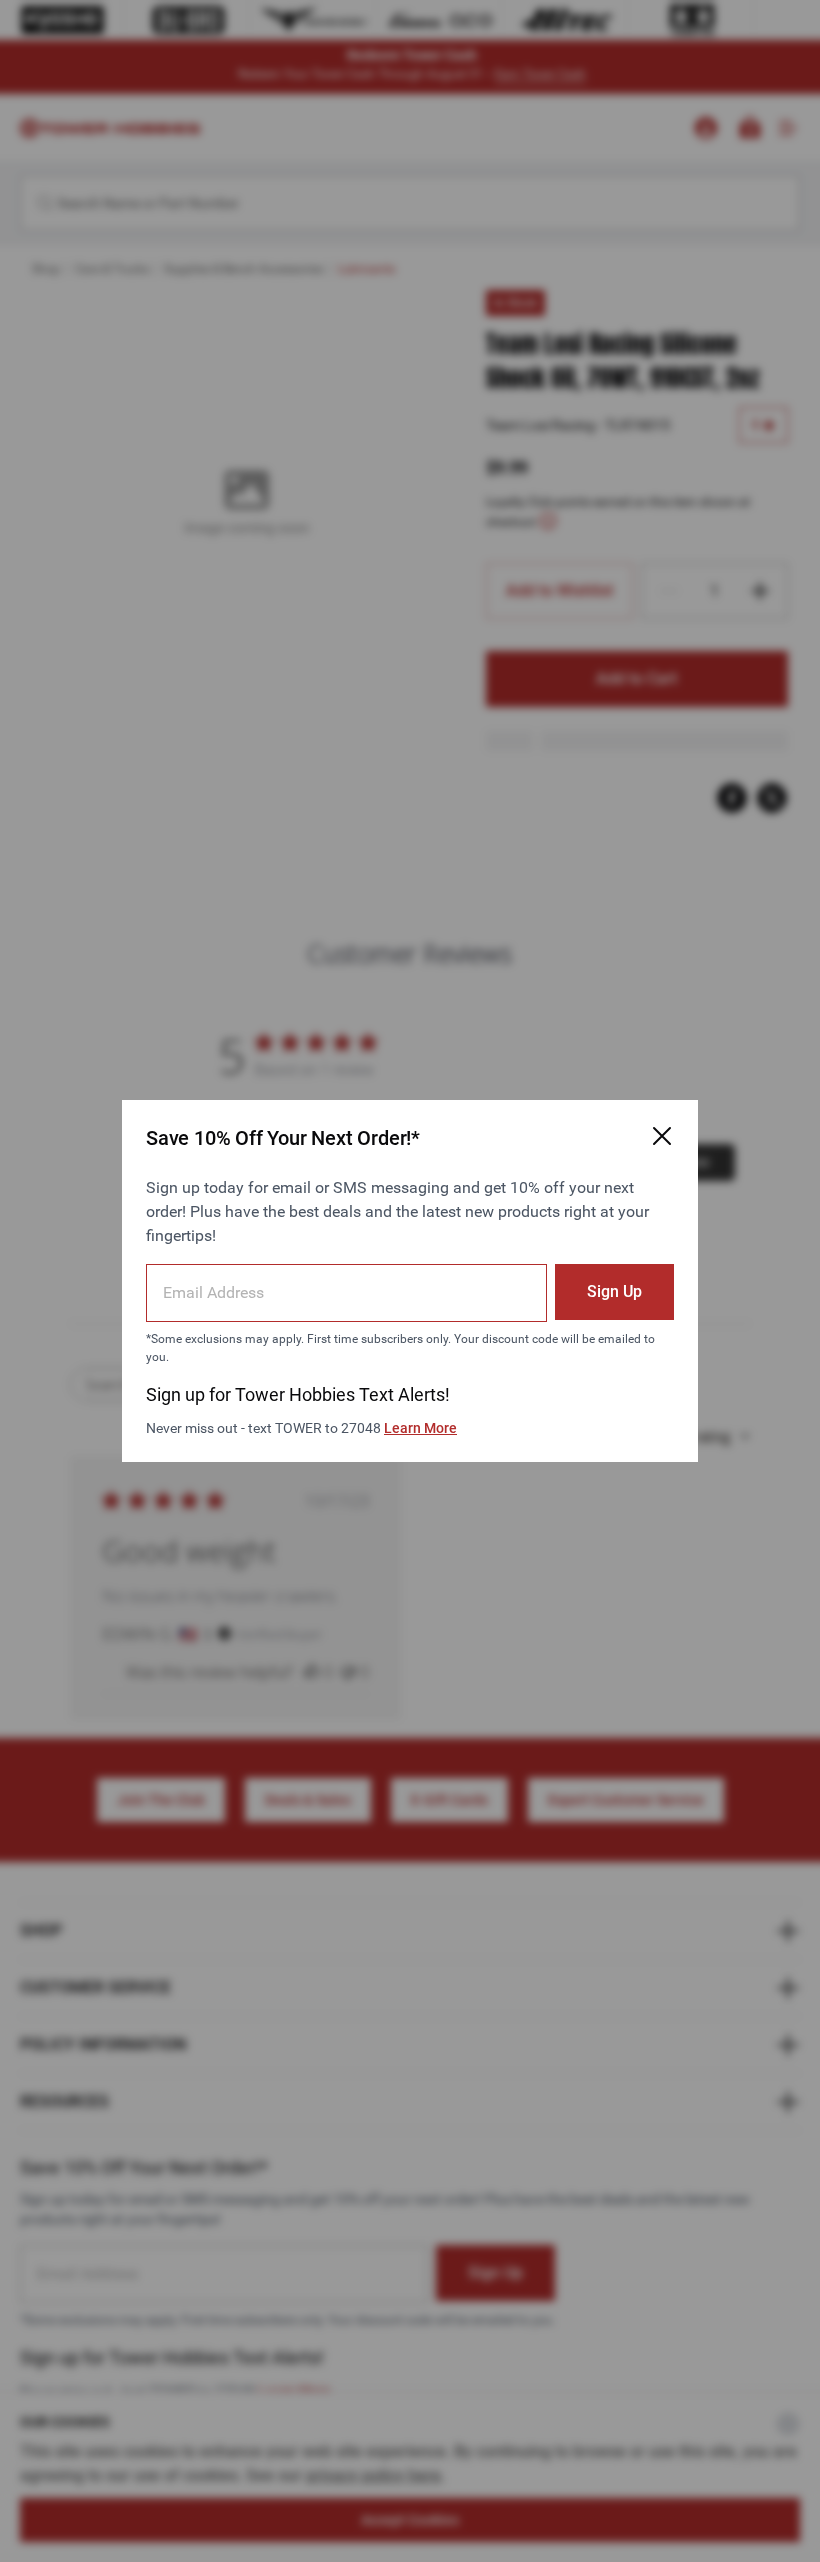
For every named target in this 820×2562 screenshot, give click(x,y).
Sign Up (614, 1291)
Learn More (420, 1428)
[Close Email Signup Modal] (662, 1136)
